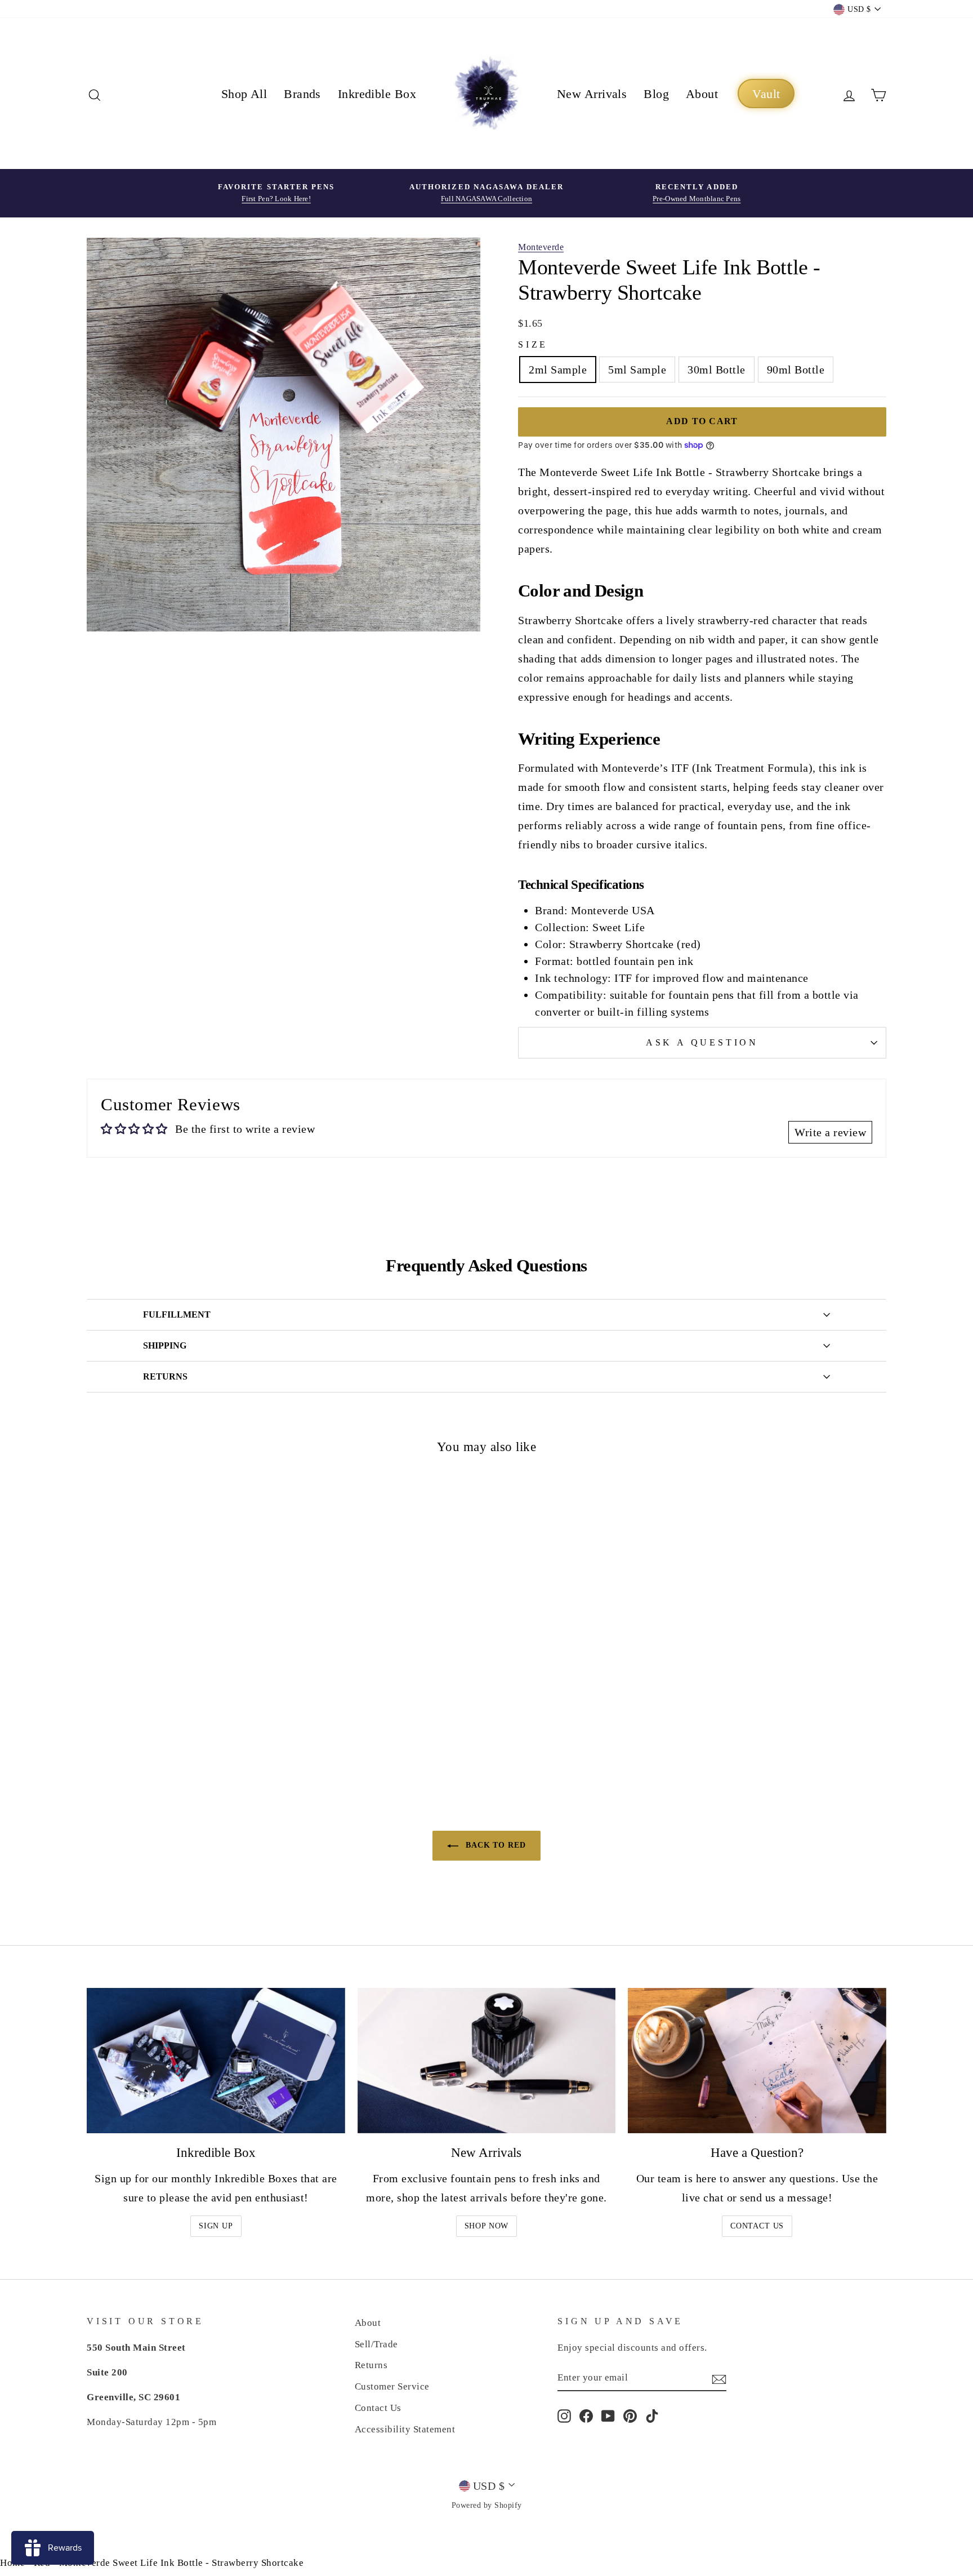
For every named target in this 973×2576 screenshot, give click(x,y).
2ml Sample (558, 370)
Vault (766, 94)
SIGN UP (216, 2226)
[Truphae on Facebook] (586, 2415)
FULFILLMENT (177, 1314)
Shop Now (487, 2226)
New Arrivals (592, 94)
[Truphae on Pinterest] (630, 2415)
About (702, 94)
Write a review (830, 1132)
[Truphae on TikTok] (652, 2415)
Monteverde (541, 247)
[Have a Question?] (757, 2061)
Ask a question (702, 1042)
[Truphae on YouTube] (608, 2415)
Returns (371, 2365)
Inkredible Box (377, 94)
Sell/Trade (376, 2344)
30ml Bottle (717, 370)
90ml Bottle (796, 370)
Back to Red (494, 1845)
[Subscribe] (719, 2378)
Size (533, 344)
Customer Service (392, 2386)
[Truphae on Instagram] (564, 2415)
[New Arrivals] (487, 2061)
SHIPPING (165, 1345)
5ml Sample (637, 370)
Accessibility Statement (405, 2429)
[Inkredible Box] (216, 2061)
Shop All (244, 94)
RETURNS (165, 1376)
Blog (656, 94)
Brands (302, 94)
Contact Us (757, 2226)
